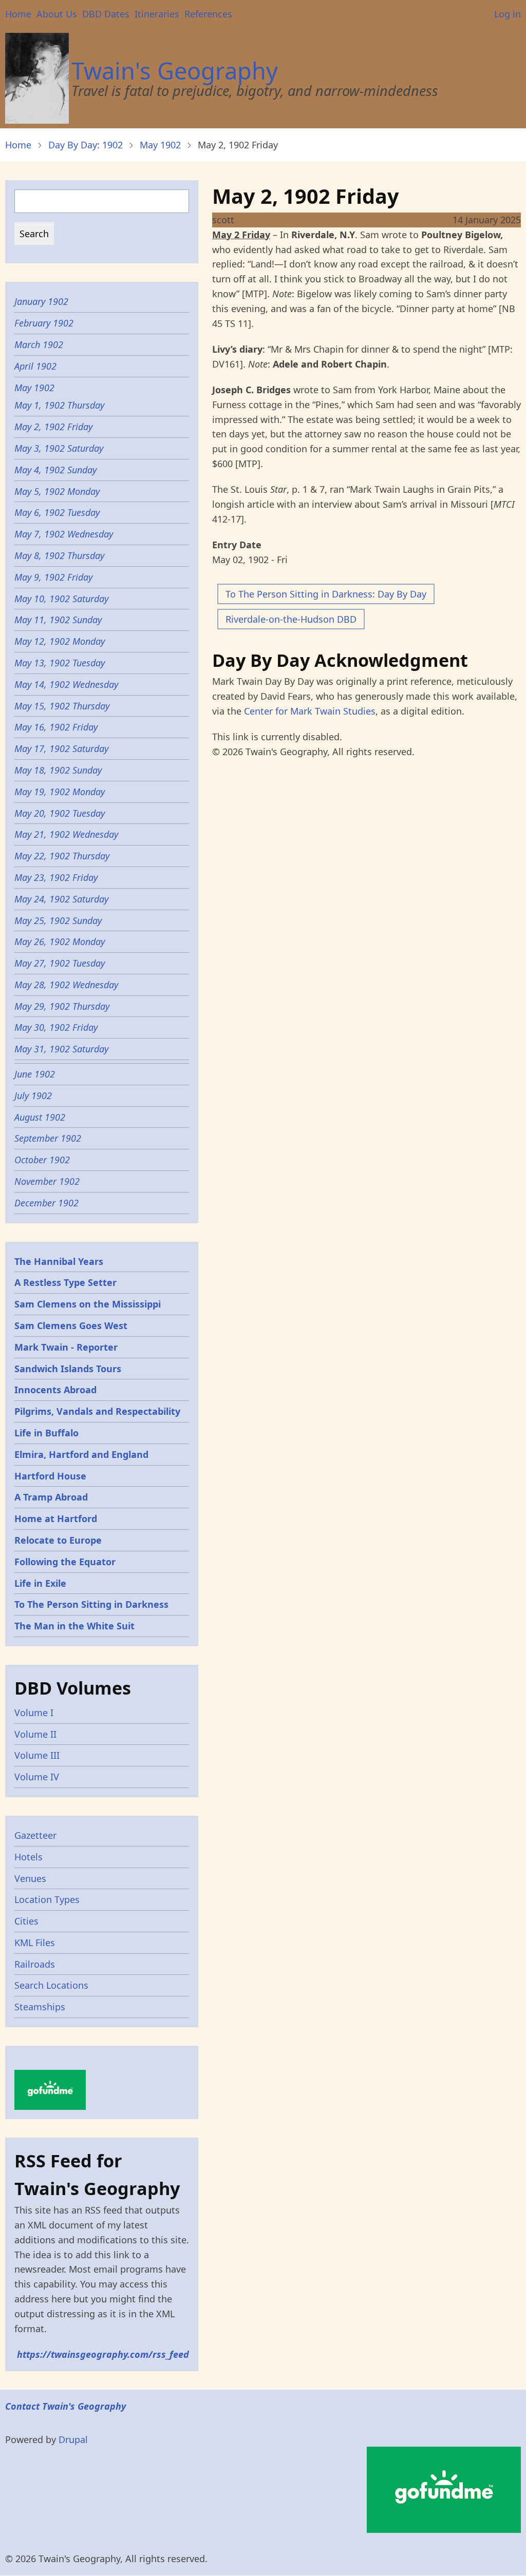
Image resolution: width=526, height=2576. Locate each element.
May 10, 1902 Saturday (61, 599)
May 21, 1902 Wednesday (66, 834)
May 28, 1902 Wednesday (66, 985)
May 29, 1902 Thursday (62, 1006)
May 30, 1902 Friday (56, 1027)
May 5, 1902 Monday (57, 491)
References (208, 14)
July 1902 (33, 1095)
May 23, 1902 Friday (56, 877)
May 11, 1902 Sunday (58, 620)
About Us (57, 14)
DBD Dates (106, 14)
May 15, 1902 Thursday (62, 706)
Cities (26, 1921)
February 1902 (44, 323)
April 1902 (35, 366)
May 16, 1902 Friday (56, 727)
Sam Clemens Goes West (71, 1325)
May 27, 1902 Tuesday (60, 963)
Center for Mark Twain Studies (310, 711)
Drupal (73, 2439)
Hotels (29, 1857)
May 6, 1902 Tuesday (57, 512)
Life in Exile (40, 1583)
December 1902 (46, 1203)
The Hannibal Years (59, 1261)
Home (18, 14)
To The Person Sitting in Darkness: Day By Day (326, 594)
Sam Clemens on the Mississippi (88, 1304)
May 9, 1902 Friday (53, 577)
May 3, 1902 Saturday (59, 448)
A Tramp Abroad (51, 1497)
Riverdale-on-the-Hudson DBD (291, 619)
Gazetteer (35, 1835)
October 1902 (42, 1160)
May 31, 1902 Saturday (61, 1049)
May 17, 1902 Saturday (61, 748)
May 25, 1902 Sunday (58, 920)
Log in (508, 14)
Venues (30, 1878)
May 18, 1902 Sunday (58, 770)
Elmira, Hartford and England (81, 1454)
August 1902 (40, 1117)
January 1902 (41, 301)
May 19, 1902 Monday (60, 792)
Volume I (34, 1713)
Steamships (40, 2007)
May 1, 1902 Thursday (59, 405)
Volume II (35, 1734)
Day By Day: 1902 (86, 145)
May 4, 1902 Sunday (55, 470)
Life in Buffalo (46, 1433)
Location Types (47, 1899)
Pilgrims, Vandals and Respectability (97, 1411)
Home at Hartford (56, 1518)
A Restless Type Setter (65, 1282)
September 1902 (48, 1138)
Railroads (35, 1964)
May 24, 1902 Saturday (61, 899)
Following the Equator (65, 1562)
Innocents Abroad (55, 1390)
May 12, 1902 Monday (60, 641)
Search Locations (51, 1985)
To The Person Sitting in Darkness (91, 1604)
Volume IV (37, 1777)
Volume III (37, 1755)
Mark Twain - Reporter (66, 1347)
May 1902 (160, 145)
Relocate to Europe (58, 1540)
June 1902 (35, 1074)
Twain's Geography (175, 71)
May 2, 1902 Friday (53, 427)
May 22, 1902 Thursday (62, 856)
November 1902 (47, 1181)
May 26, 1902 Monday (60, 941)
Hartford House (50, 1476)
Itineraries (157, 14)
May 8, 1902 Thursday (59, 555)
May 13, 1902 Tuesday (60, 663)
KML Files (35, 1943)
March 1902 (39, 344)
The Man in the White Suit (74, 1626)
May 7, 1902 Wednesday (64, 534)
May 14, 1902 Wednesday (66, 684)
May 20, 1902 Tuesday (60, 813)
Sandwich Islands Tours (68, 1369)
